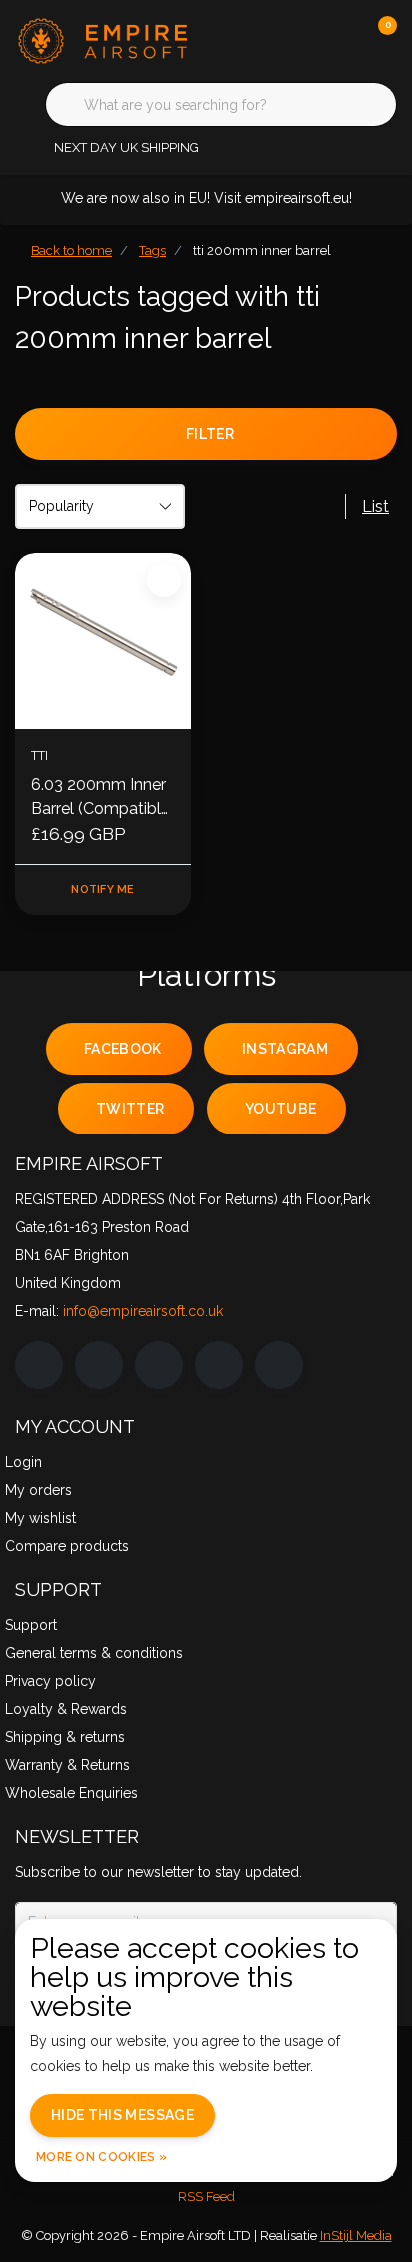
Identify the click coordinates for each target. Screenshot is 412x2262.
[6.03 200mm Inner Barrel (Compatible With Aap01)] (103, 641)
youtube (280, 1109)
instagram (285, 1049)
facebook (123, 1049)
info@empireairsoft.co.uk (143, 1311)
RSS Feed (206, 2196)
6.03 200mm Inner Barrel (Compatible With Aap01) (100, 798)
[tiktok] (279, 1365)
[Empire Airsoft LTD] (120, 39)
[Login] (302, 40)
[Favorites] (340, 40)
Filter (210, 434)
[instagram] (99, 1365)
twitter (130, 1109)
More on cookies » (101, 2157)
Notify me (102, 889)
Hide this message (122, 2115)
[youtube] (219, 1365)
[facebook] (39, 1365)
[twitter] (159, 1365)
